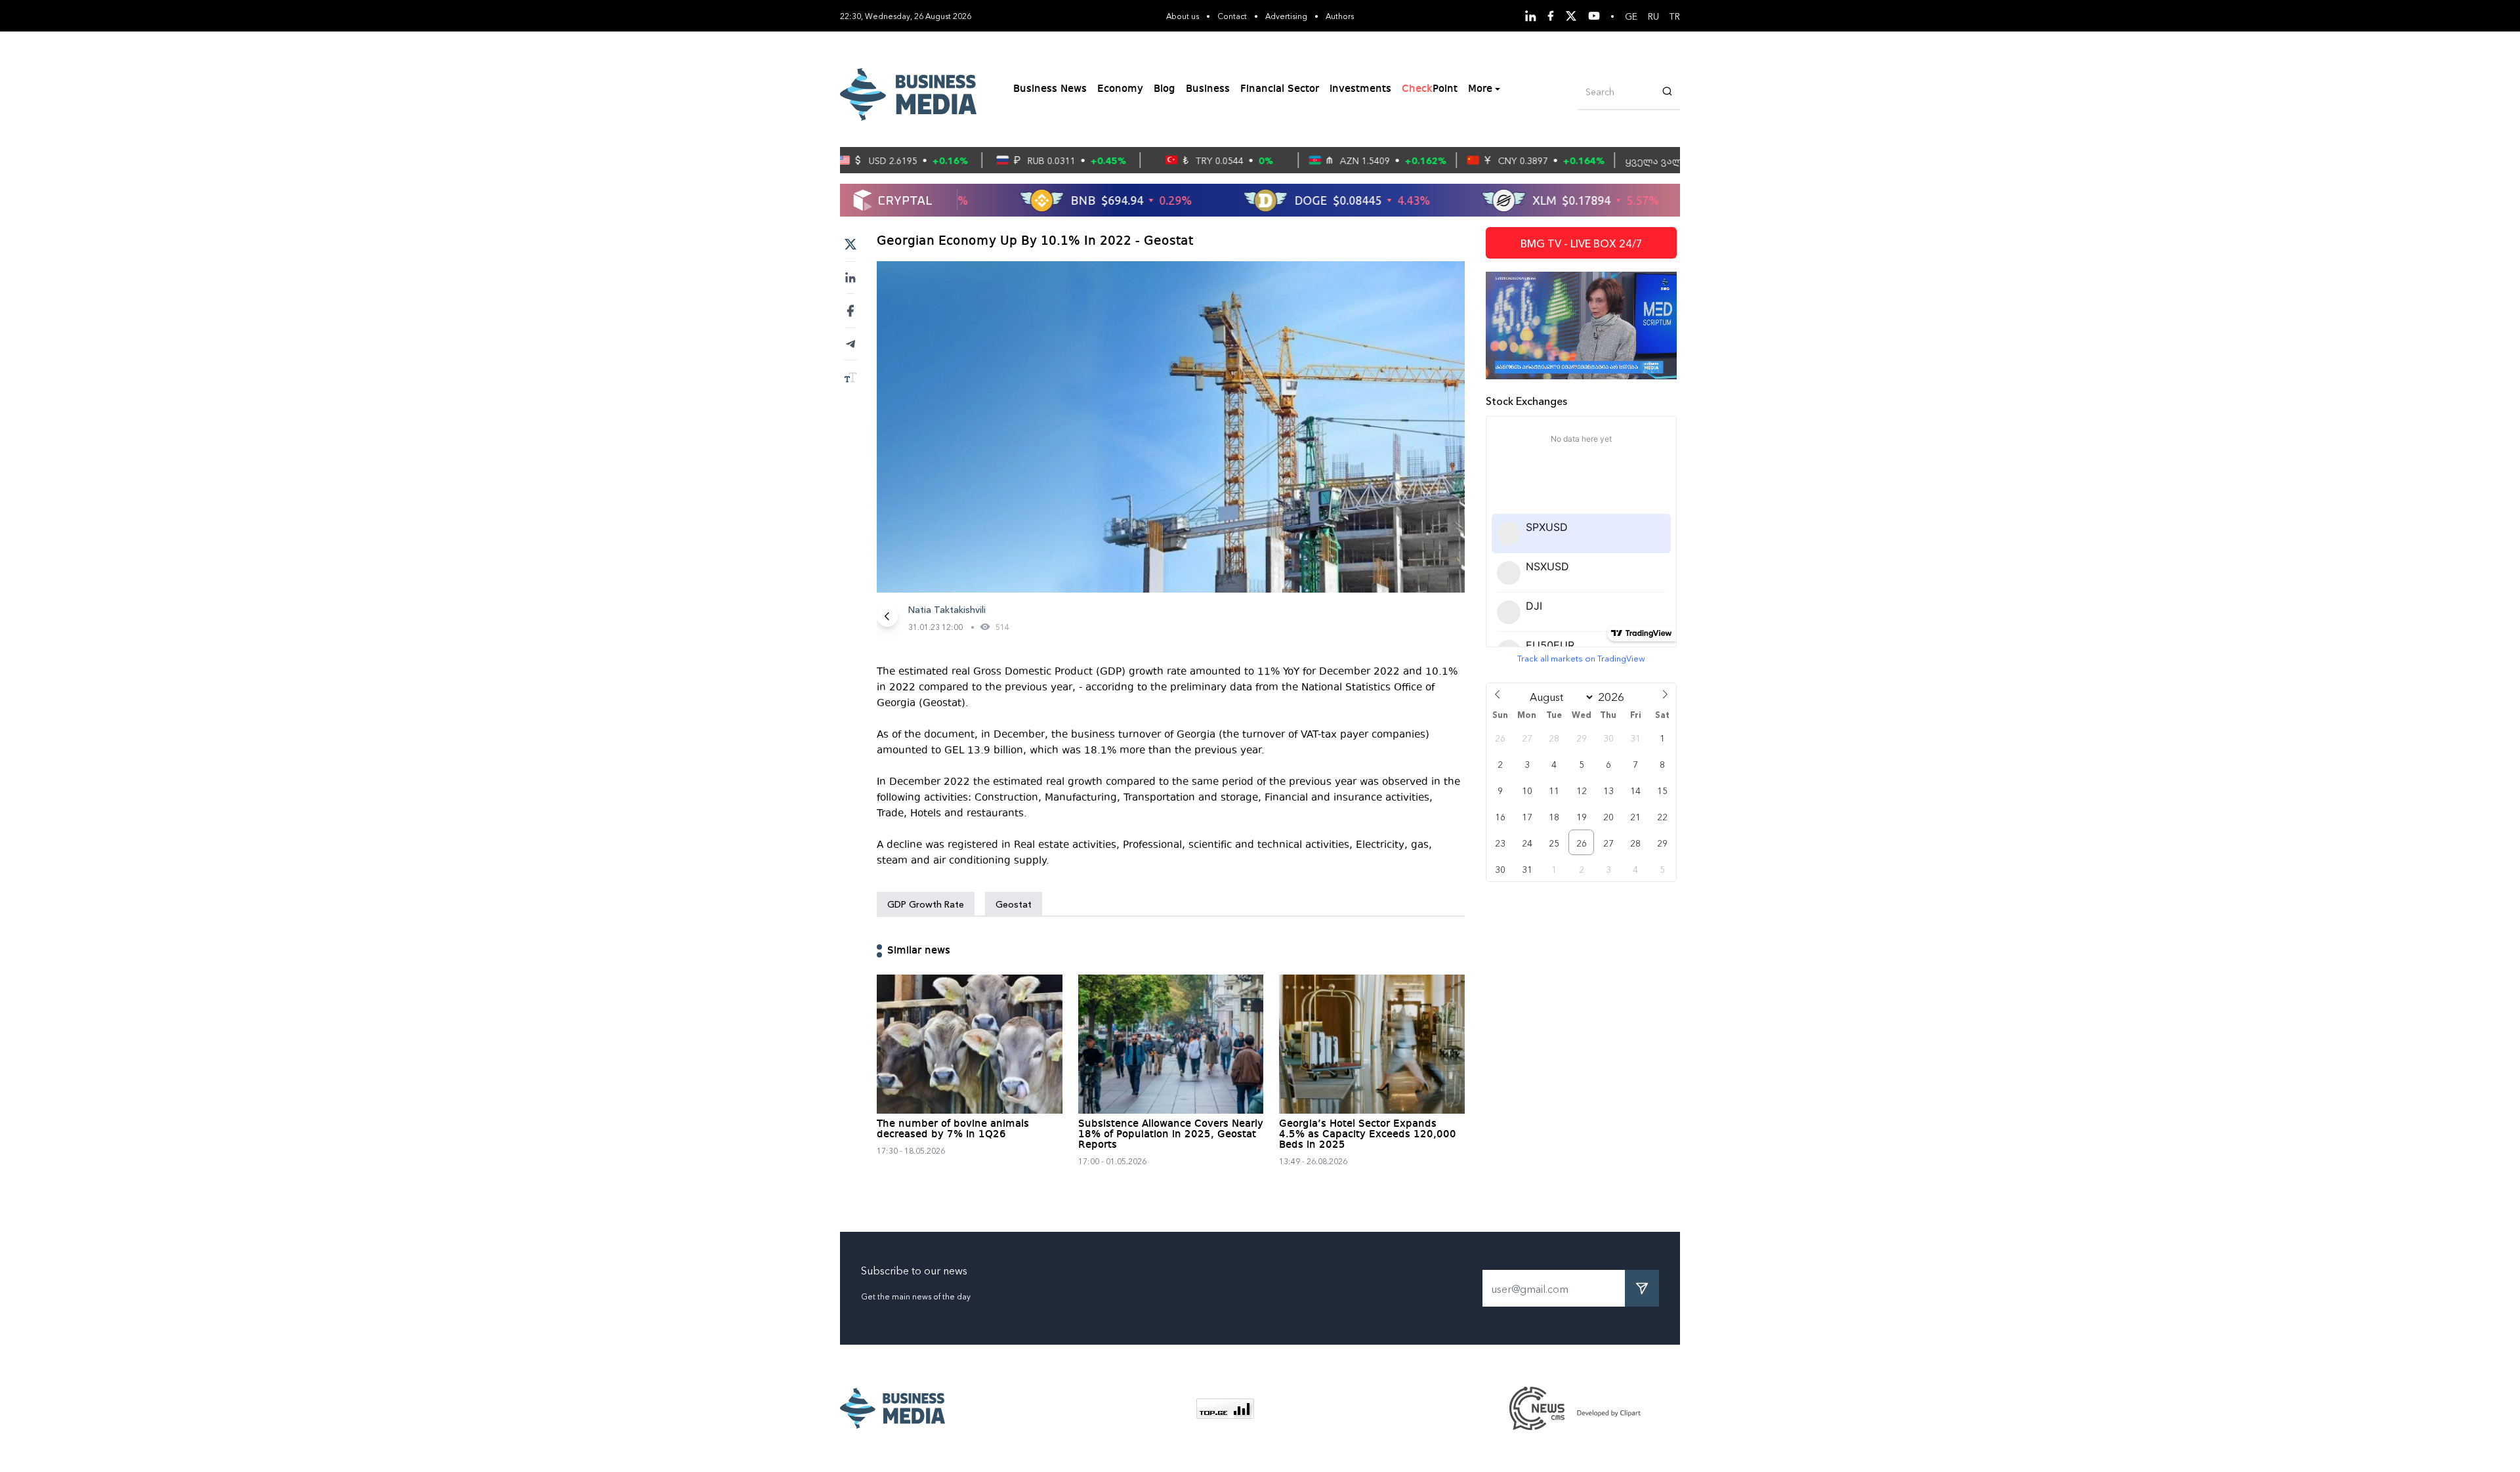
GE (1631, 16)
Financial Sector (1280, 89)
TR (1675, 16)
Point (1430, 89)
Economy (1120, 89)
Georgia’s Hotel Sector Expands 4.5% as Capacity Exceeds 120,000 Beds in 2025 (1368, 1135)
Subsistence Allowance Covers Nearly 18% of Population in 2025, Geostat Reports (1171, 1135)
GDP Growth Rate (926, 904)
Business (1208, 89)
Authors (1340, 15)
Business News (1050, 89)
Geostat (1014, 904)
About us (1183, 15)
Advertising (1286, 15)
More (1480, 89)
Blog (1165, 89)
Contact (1232, 15)
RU (1653, 16)
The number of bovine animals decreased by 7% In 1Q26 (953, 1129)
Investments (1360, 89)
